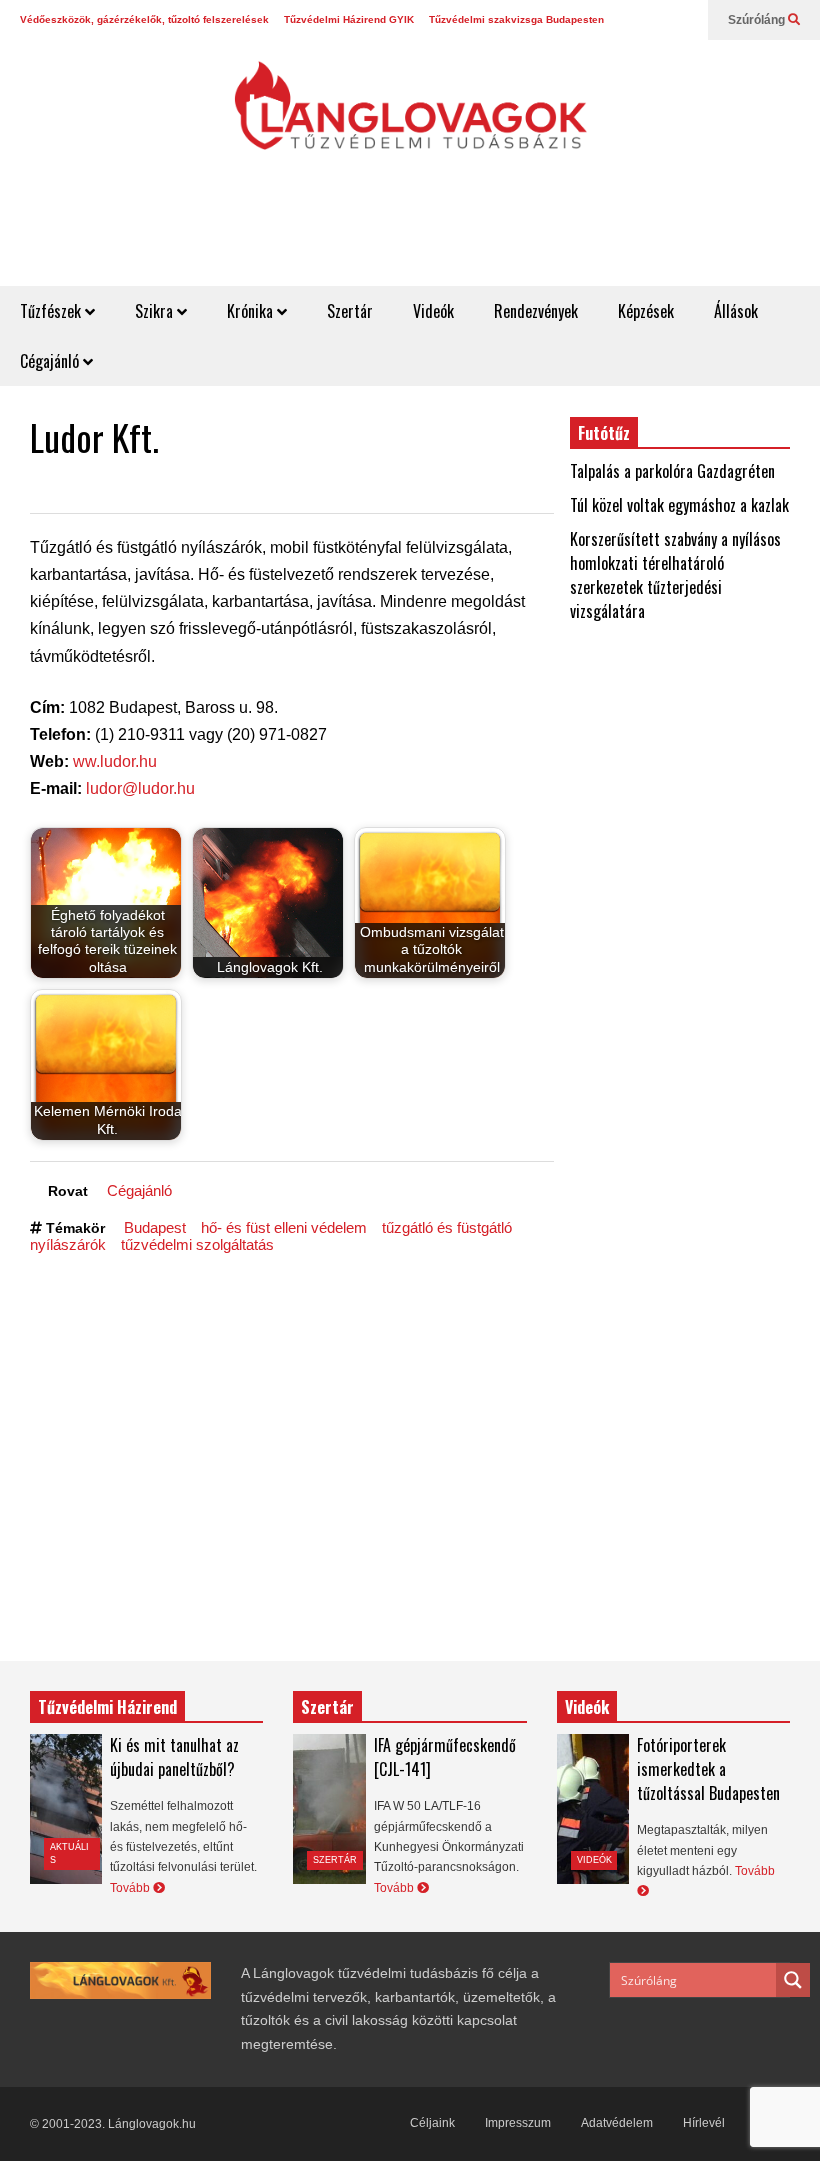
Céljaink (432, 2123)
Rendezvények (536, 311)
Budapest (155, 1227)
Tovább (131, 1888)
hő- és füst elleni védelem (284, 1227)
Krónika (252, 311)
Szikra (156, 311)
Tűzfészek (52, 311)
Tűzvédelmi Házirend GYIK (349, 19)
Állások (736, 311)
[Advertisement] (456, 237)
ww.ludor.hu (115, 761)
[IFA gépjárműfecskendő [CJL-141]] (329, 1809)
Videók (433, 311)
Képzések (646, 311)
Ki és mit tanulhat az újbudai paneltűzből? (174, 1757)
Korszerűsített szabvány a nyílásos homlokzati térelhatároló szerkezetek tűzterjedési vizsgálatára (675, 575)
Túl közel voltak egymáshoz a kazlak (679, 505)
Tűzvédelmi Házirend (107, 1707)
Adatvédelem (617, 2123)
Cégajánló (51, 361)
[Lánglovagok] (410, 116)
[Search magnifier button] (793, 1980)
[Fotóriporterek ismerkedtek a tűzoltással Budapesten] (593, 1809)
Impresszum (518, 2123)
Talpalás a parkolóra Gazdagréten (672, 471)
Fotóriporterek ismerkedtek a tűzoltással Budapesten (708, 1769)
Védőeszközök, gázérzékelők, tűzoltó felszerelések (144, 19)
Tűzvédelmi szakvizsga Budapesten (516, 19)
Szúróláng (758, 20)
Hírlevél (704, 2123)
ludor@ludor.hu (140, 788)
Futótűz (604, 433)
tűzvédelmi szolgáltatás (197, 1244)
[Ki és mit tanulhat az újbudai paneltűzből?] (66, 1809)
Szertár (350, 311)
